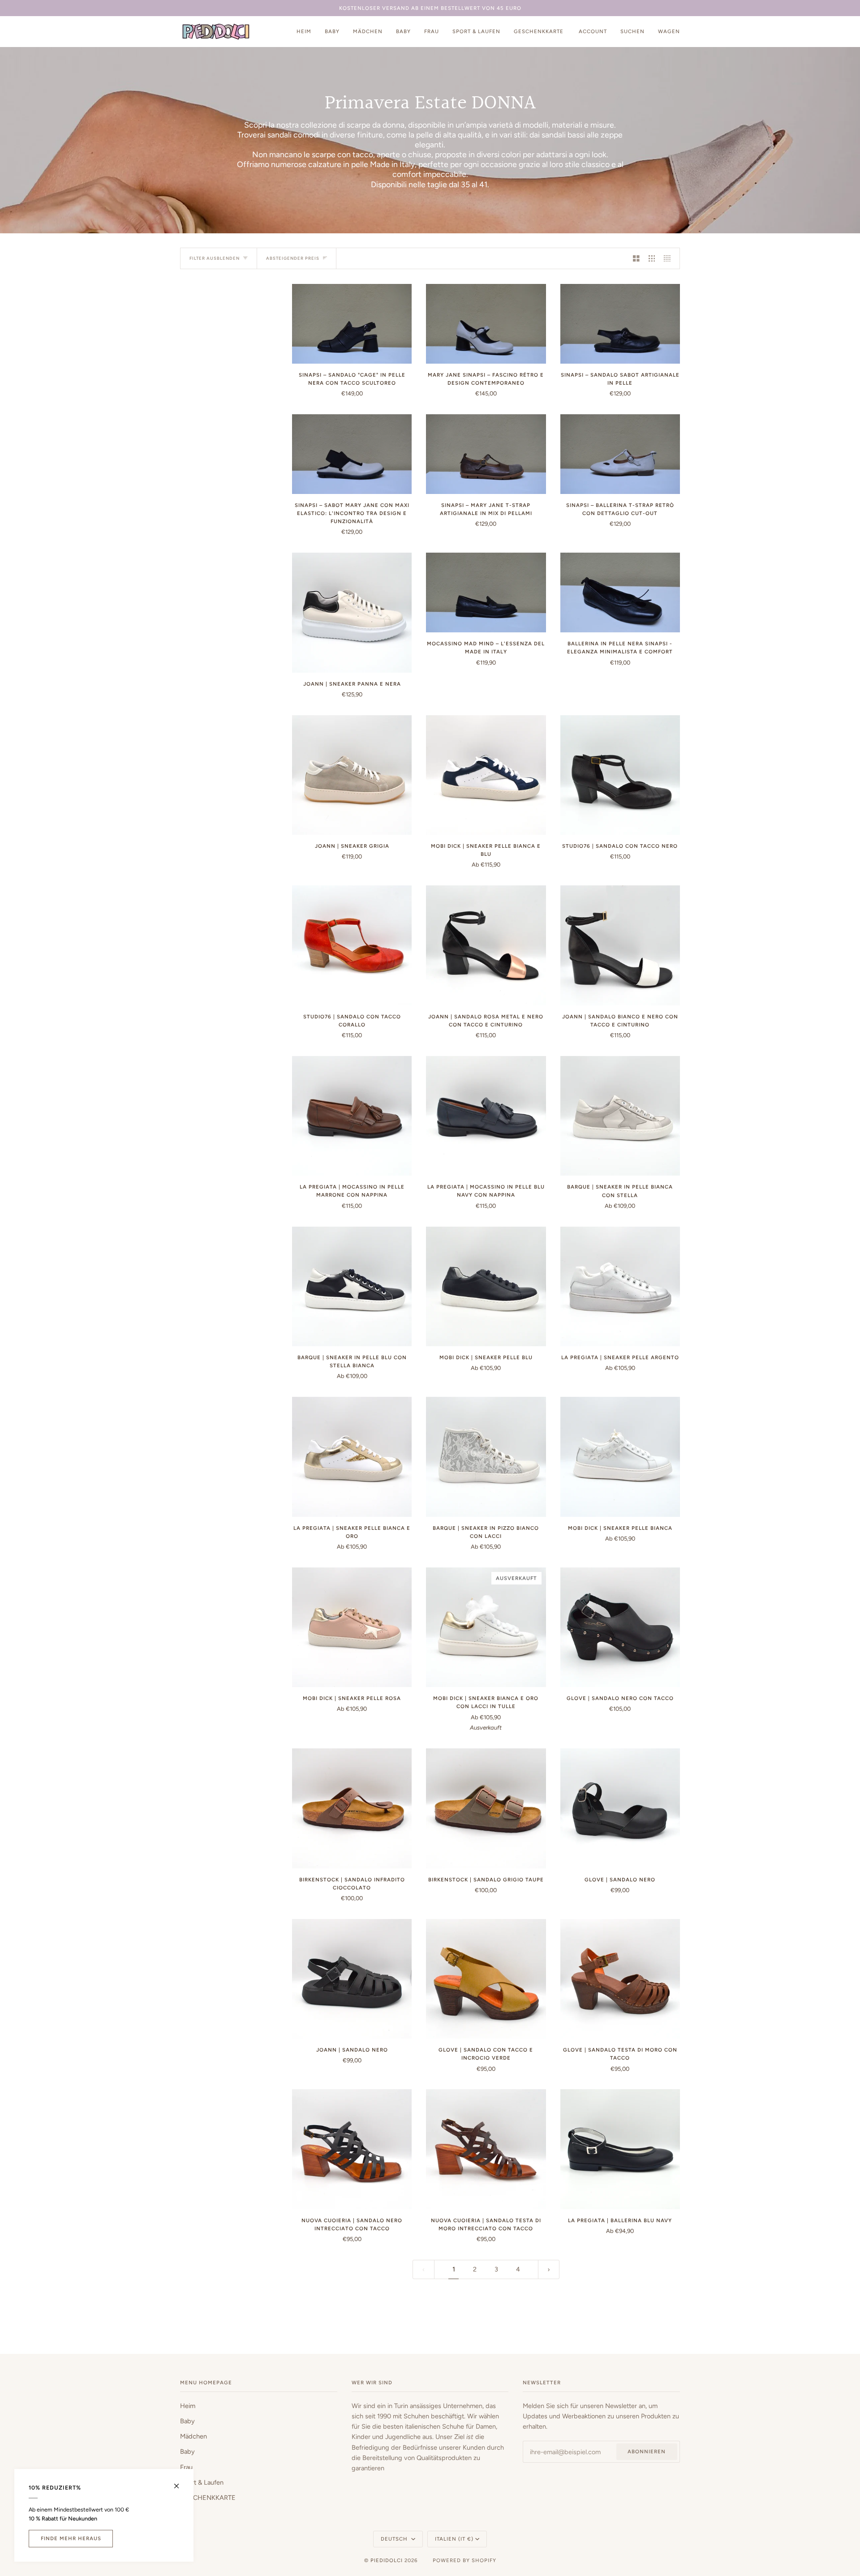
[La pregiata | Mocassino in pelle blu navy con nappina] (486, 1116)
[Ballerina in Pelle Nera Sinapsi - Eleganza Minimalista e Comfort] (620, 592)
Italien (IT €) (454, 2539)
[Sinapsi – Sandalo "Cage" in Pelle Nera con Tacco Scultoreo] (352, 324)
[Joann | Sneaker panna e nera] (352, 612)
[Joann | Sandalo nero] (352, 1979)
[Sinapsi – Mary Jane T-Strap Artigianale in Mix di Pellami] (486, 454)
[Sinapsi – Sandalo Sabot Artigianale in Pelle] (620, 324)
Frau (186, 2467)
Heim (188, 2406)
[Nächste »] (549, 2269)
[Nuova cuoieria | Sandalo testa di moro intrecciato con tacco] (486, 2149)
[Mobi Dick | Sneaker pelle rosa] (352, 1627)
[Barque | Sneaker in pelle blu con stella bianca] (352, 1286)
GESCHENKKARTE (208, 2498)
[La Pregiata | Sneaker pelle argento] (620, 1286)
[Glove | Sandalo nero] (620, 1808)
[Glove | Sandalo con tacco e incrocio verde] (486, 1979)
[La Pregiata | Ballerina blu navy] (620, 2149)
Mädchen (193, 2436)
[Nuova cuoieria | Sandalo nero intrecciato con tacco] (352, 2149)
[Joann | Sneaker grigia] (352, 775)
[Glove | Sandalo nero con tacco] (620, 1627)
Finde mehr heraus (71, 2538)
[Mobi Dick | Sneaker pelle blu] (486, 1286)
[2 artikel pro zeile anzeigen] (636, 258)
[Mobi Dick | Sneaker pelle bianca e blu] (486, 775)
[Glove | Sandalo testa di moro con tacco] (620, 1979)
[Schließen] (180, 2482)
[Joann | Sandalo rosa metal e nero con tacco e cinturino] (486, 945)
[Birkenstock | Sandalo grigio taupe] (486, 1808)
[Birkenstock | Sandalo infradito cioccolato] (352, 1808)
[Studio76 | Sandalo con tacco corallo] (352, 945)
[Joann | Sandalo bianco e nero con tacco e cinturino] (620, 945)
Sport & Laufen (202, 2482)
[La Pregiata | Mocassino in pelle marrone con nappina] (352, 1116)
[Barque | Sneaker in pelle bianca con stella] (620, 1116)
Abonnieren (647, 2451)
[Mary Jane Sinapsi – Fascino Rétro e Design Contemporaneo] (486, 324)
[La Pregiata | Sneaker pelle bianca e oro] (352, 1457)
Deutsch (395, 2539)
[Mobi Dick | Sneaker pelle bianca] (620, 1457)
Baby (187, 2421)
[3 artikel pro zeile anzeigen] (652, 258)
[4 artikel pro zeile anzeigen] (669, 258)
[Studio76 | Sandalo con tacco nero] (620, 775)
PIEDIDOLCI (387, 2560)
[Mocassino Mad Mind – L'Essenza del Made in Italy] (486, 592)
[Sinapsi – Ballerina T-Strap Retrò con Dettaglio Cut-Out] (620, 454)
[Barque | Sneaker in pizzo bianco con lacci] (486, 1457)
